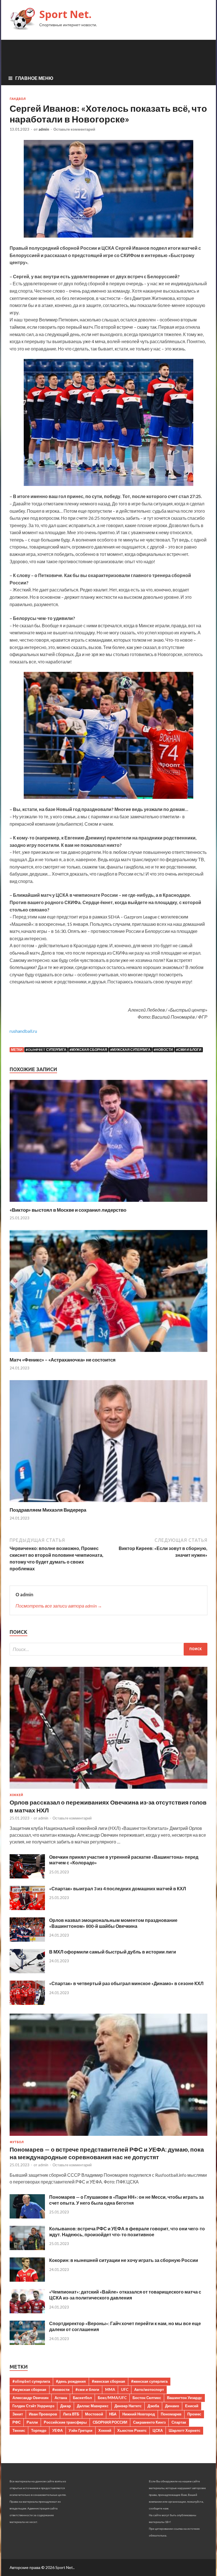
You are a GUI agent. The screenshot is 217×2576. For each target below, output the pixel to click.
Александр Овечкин (31, 2398)
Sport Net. (65, 14)
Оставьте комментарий (74, 129)
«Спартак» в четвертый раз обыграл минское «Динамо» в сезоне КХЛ (126, 1983)
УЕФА (57, 2430)
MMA (110, 2389)
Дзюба (153, 2406)
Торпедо (39, 2430)
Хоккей (16, 1795)
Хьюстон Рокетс (132, 2430)
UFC (125, 2389)
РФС (17, 2422)
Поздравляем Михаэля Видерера (48, 1510)
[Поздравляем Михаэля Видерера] (108, 1503)
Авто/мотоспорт (149, 2389)
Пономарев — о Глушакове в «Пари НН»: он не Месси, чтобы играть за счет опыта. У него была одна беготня (126, 2200)
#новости (163, 1050)
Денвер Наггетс (128, 2406)
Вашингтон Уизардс (185, 2398)
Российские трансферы (65, 2422)
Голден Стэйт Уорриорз (33, 2406)
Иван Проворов (43, 2414)
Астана (61, 2398)
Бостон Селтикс (147, 2398)
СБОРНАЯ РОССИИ (110, 2422)
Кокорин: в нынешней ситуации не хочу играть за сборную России (124, 2260)
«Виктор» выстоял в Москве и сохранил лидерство (68, 1210)
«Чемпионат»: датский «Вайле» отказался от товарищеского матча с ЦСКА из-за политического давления (125, 2295)
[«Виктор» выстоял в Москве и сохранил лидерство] (108, 1203)
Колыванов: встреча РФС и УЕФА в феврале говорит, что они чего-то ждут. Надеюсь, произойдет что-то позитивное (127, 2231)
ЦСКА (158, 2430)
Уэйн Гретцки (81, 2430)
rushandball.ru (23, 1031)
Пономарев (171, 2414)
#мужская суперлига (130, 1050)
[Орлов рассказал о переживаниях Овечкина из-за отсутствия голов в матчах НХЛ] (108, 1790)
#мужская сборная (88, 1050)
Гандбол (18, 99)
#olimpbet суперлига (46, 1050)
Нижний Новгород (139, 2414)
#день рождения (71, 2381)
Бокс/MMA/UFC (112, 2398)
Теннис (19, 2430)
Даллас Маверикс (93, 2406)
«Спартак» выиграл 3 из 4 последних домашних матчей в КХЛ (118, 1888)
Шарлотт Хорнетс (185, 2430)
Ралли (32, 2422)
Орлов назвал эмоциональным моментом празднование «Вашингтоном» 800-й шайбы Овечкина (113, 1923)
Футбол (17, 2142)
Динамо (172, 2406)
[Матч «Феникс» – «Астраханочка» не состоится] (108, 1353)
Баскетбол (82, 2398)
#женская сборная (108, 2381)
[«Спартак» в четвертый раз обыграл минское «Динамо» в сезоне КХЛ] (27, 2003)
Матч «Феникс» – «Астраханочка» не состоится (63, 1360)
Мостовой (94, 2414)
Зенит (18, 2414)
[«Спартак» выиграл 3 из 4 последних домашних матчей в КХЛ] (27, 1908)
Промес (194, 2414)
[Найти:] (108, 1649)
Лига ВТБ (71, 2414)
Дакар (66, 2406)
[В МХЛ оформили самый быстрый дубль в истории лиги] (27, 1971)
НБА (113, 2414)
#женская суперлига (149, 2381)
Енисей (192, 2406)
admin (44, 129)
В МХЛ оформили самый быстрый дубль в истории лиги (113, 1952)
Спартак (179, 2422)
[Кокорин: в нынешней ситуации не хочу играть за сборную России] (27, 2280)
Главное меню (34, 78)
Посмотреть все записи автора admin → (59, 1606)
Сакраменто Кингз (149, 2422)
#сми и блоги (189, 1050)
